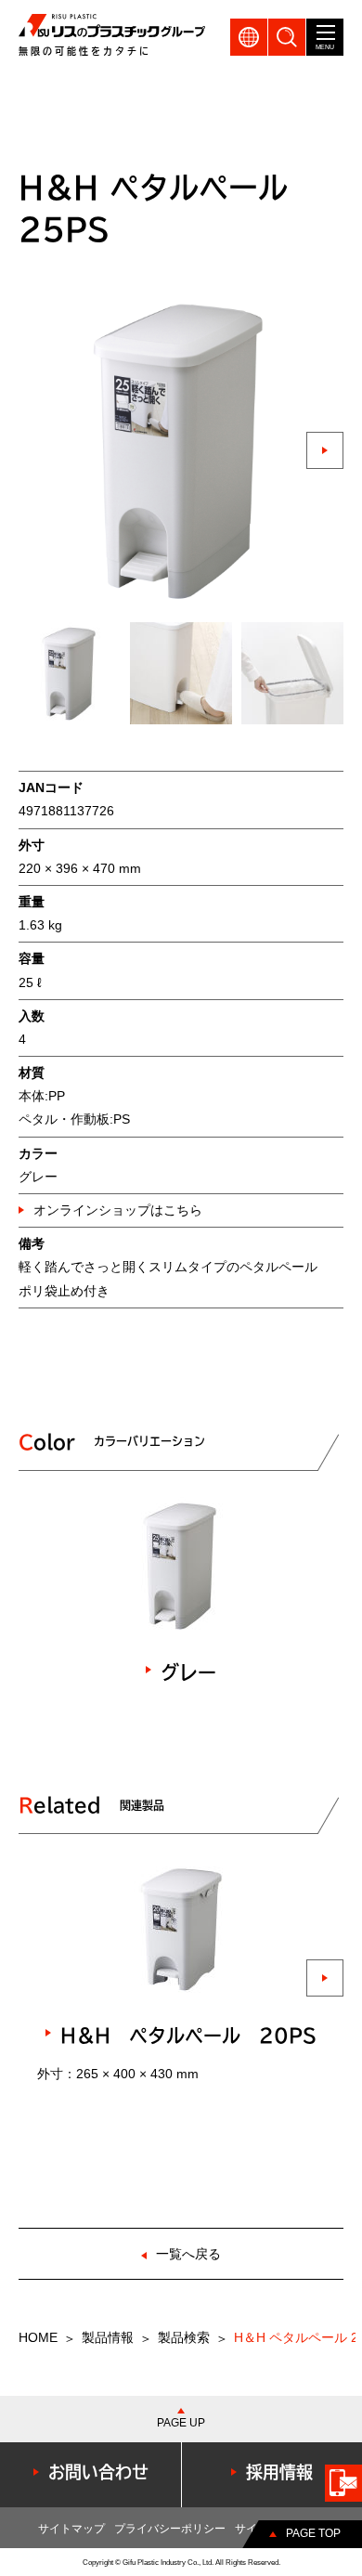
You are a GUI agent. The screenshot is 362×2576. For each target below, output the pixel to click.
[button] (325, 450)
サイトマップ (71, 2529)
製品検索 (184, 2337)
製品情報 (108, 2337)
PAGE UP (181, 2423)
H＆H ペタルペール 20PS (188, 2036)
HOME (38, 2337)
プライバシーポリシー (170, 2529)
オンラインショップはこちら (118, 1210)
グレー (188, 1672)
